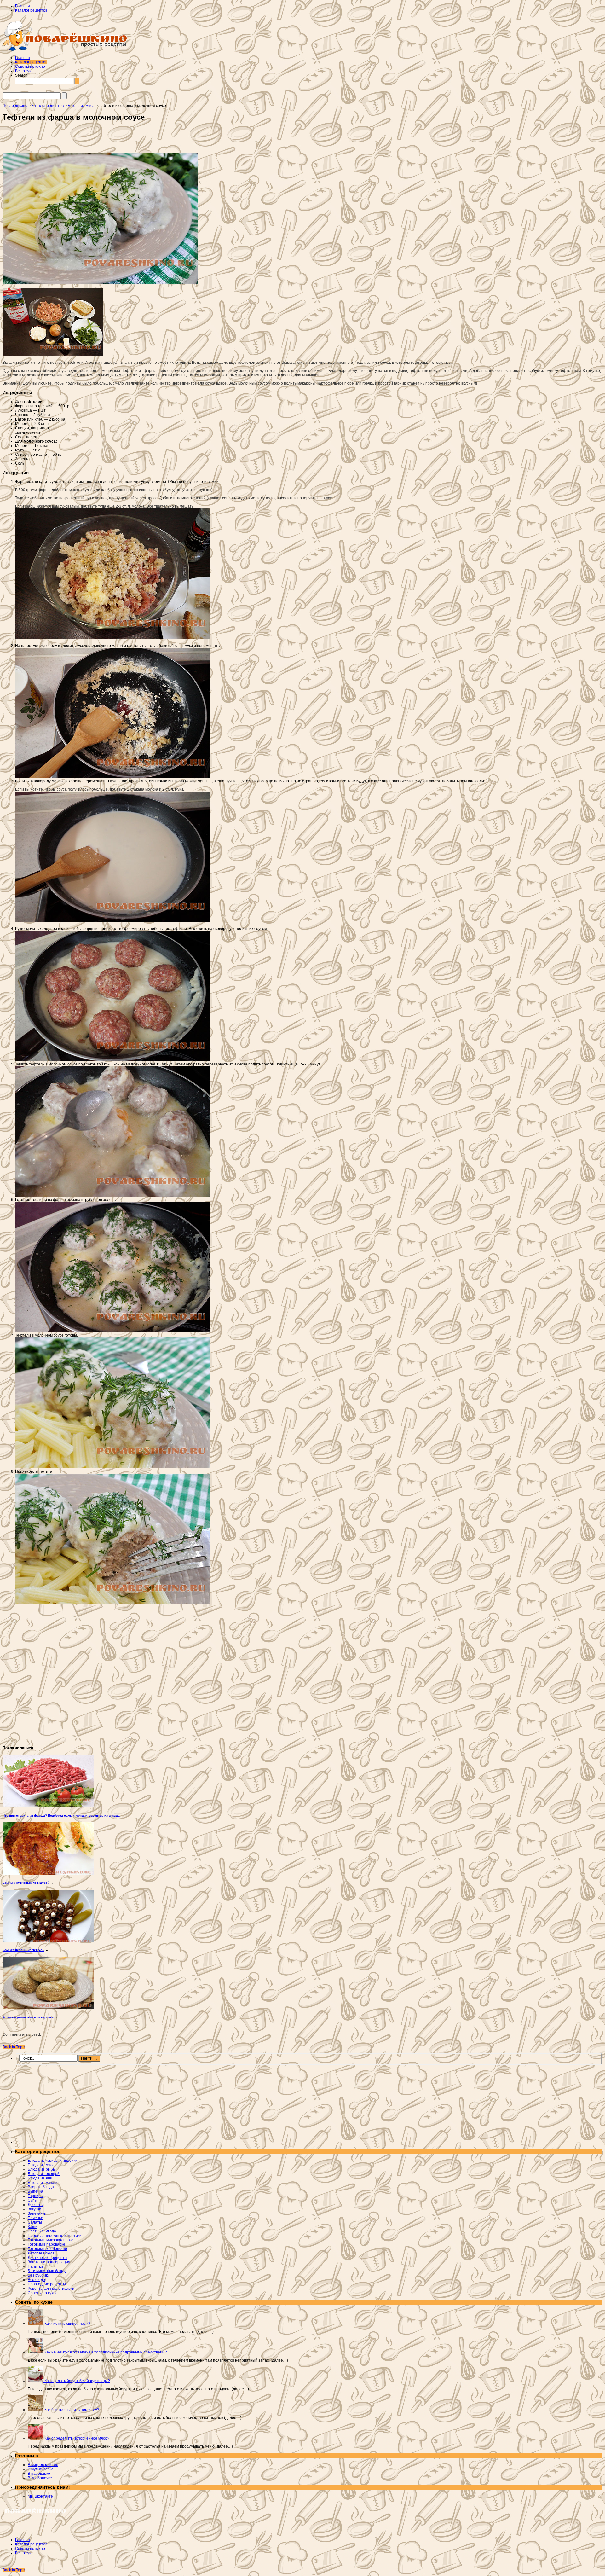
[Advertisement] (89, 139)
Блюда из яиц (40, 2178)
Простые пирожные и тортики (55, 2236)
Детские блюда (41, 2253)
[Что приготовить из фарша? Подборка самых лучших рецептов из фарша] (48, 1806)
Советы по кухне (30, 67)
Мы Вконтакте (40, 2496)
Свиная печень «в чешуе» (23, 1950)
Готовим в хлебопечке (47, 2249)
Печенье (35, 2218)
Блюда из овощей (44, 2174)
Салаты (35, 2222)
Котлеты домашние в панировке (28, 2017)
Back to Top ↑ (14, 2047)
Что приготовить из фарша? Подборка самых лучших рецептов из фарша (61, 1816)
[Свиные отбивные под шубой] (48, 1873)
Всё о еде (24, 71)
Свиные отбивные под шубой (26, 1883)
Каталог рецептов (31, 10)
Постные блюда (42, 2231)
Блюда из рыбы (42, 2169)
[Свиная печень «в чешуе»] (48, 1941)
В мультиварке (41, 2469)
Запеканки (37, 2213)
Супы (33, 2200)
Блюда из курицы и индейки (53, 2161)
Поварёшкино (15, 106)
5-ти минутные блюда (47, 2271)
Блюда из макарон (44, 2183)
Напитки (35, 2266)
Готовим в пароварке (46, 2244)
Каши (33, 2227)
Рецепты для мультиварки (51, 2289)
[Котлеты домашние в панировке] (48, 2008)
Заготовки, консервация (49, 2262)
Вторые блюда (41, 2187)
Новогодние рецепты (47, 2284)
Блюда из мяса (41, 2165)
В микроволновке (43, 2465)
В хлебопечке (40, 2478)
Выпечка (35, 2191)
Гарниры (36, 2196)
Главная (23, 6)
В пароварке (39, 2474)
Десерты (36, 2205)
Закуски (35, 2209)
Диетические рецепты (48, 2258)
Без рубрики (39, 2275)
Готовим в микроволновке (51, 2240)
